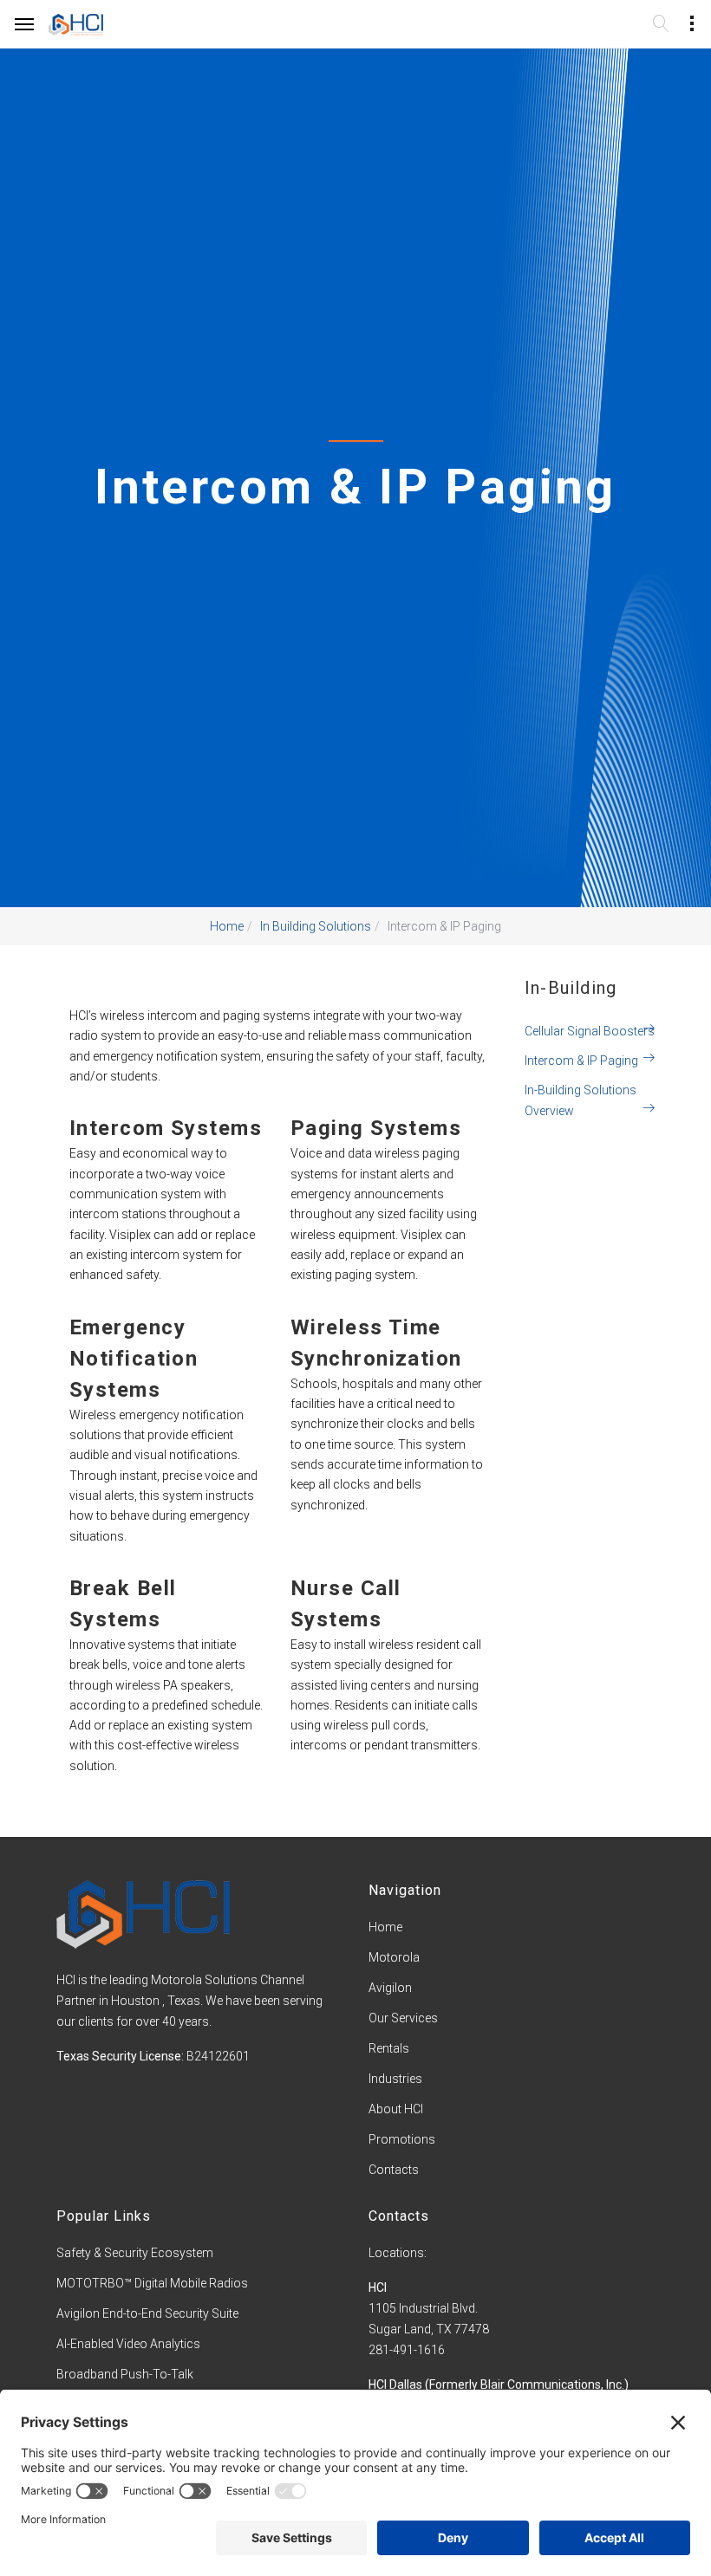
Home (227, 926)
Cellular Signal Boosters (590, 1031)
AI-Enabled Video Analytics (128, 2344)
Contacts (394, 2170)
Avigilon (390, 1988)
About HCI (396, 2109)
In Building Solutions (316, 926)
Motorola (394, 1957)
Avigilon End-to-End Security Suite (147, 2313)
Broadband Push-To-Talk (125, 2374)
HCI (378, 2287)
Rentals (389, 2048)
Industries (395, 2079)
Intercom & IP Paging (581, 1061)
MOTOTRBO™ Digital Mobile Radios (152, 2283)
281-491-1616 (407, 2350)
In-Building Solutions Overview (581, 1100)
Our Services (403, 2018)
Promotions (402, 2139)
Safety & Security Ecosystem (135, 2253)
